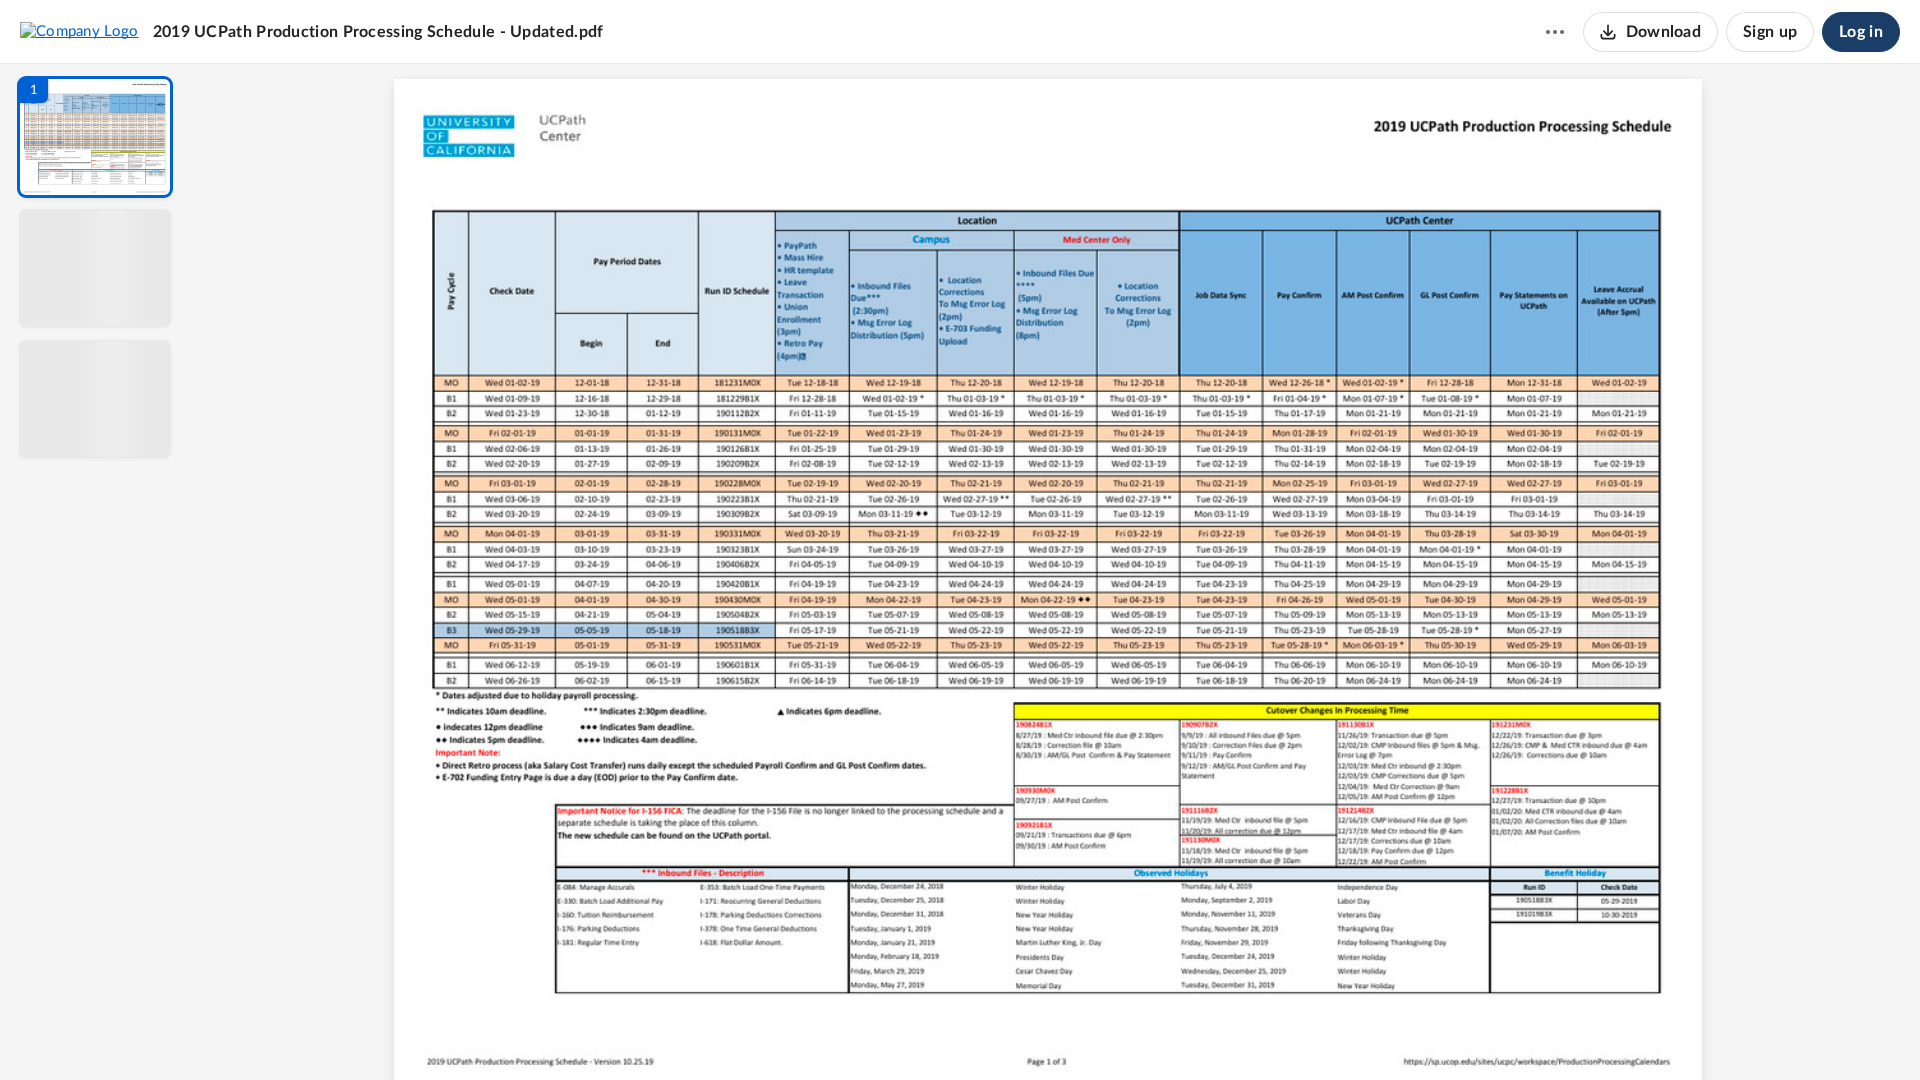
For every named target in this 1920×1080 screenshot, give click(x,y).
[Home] (79, 31)
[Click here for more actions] (1555, 32)
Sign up (1770, 32)
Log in (1861, 32)
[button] (95, 137)
